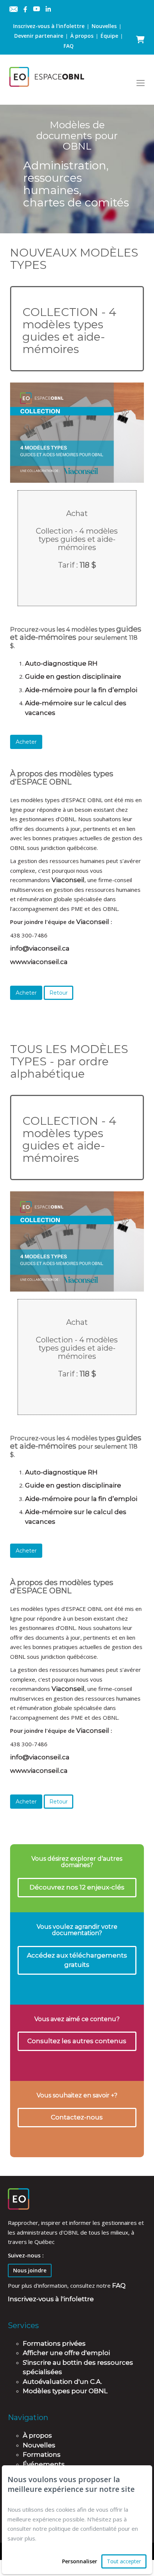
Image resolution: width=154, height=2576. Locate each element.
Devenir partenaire (39, 36)
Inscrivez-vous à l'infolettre (49, 26)
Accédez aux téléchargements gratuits (77, 1960)
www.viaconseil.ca (39, 962)
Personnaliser (80, 2561)
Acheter (26, 742)
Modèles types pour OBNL (65, 2391)
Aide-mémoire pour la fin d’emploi (81, 690)
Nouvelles (104, 26)
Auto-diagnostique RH (62, 663)
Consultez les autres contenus (77, 2041)
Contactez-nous (77, 2117)
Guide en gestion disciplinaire (74, 676)
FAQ (69, 46)
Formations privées (54, 2343)
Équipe (109, 36)
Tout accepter (124, 2561)
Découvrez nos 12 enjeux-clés (77, 1887)
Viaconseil (68, 880)
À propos (82, 36)
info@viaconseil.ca (40, 948)
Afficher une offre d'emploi (66, 2353)
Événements (44, 2464)
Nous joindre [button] (30, 2270)
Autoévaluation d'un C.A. (62, 2382)
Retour (58, 993)
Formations (42, 2454)
